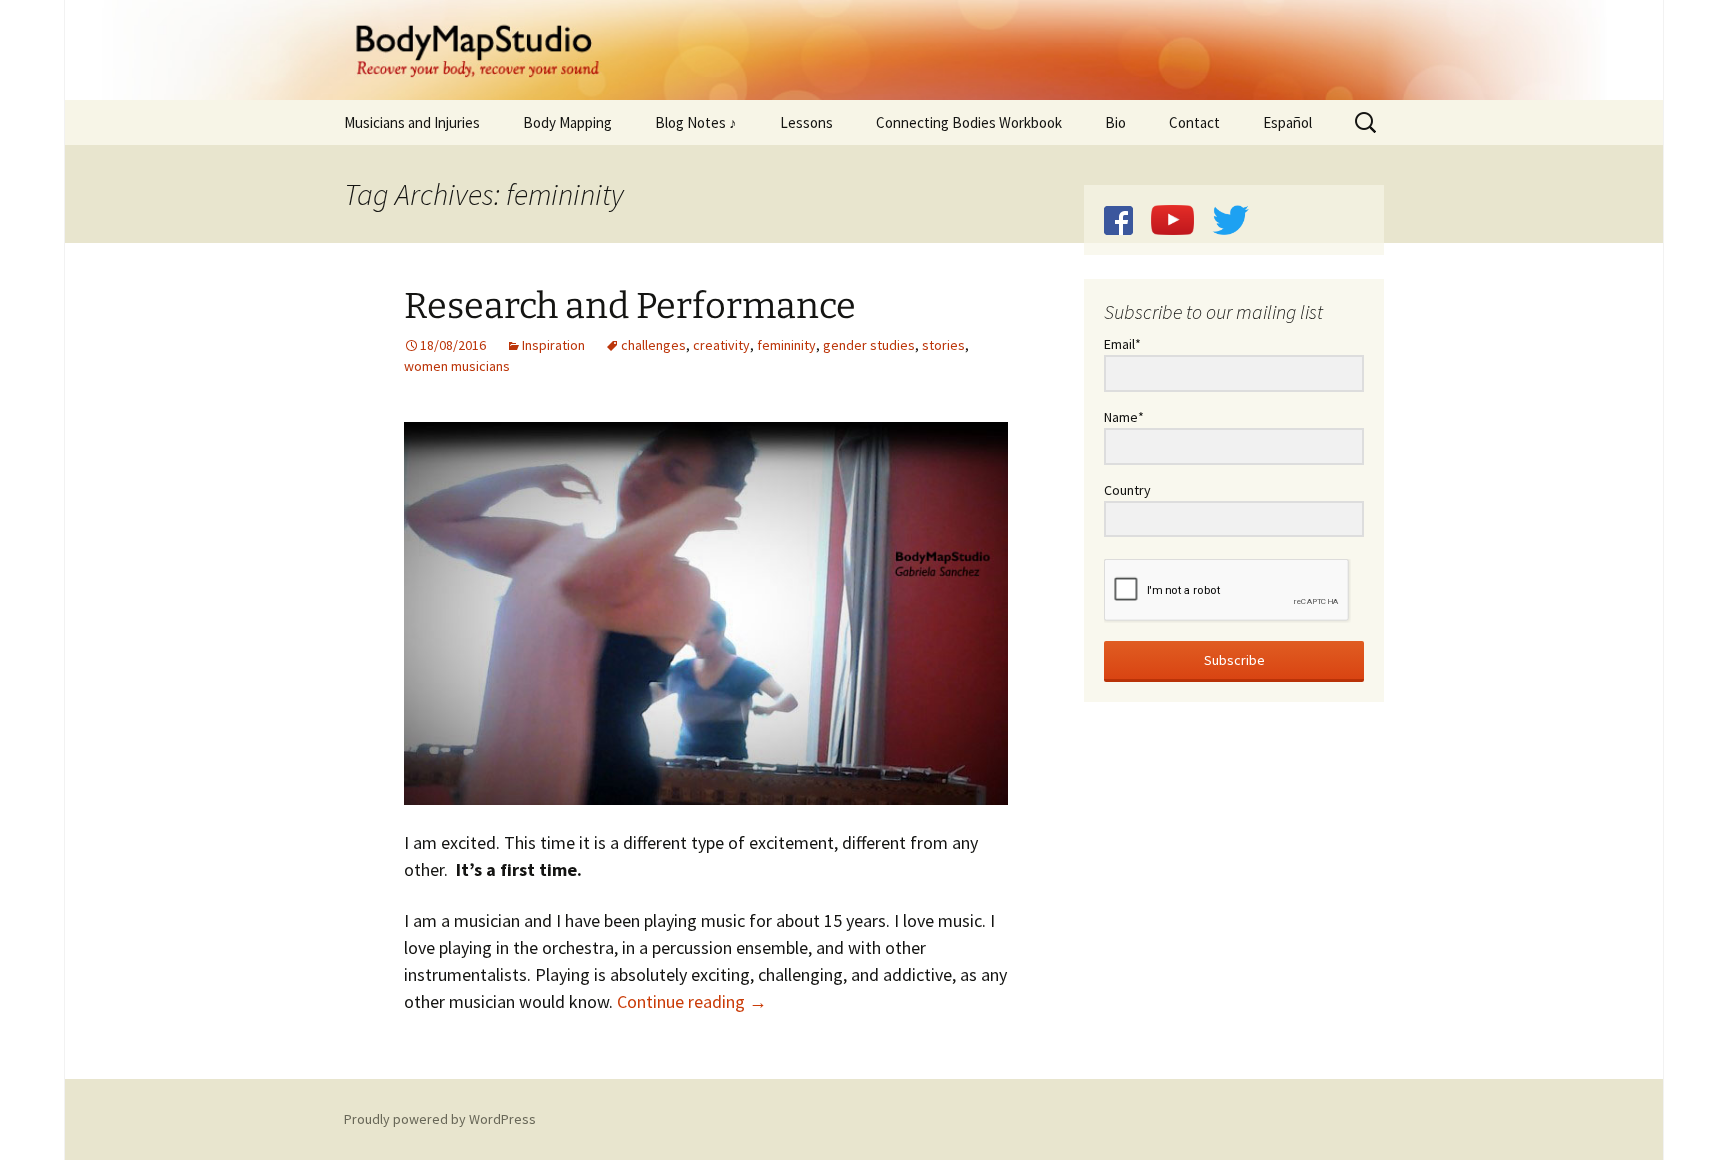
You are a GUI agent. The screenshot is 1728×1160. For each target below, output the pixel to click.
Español (1287, 122)
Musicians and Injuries (412, 122)
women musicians (457, 366)
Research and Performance (630, 306)
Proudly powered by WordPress (440, 1119)
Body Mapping (567, 122)
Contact (1194, 122)
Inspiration (553, 345)
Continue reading (692, 1001)
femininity (786, 345)
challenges (653, 345)
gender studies (869, 345)
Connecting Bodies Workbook (969, 122)
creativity (721, 345)
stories (943, 345)
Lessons (806, 122)
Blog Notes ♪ (696, 122)
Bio (1115, 122)
